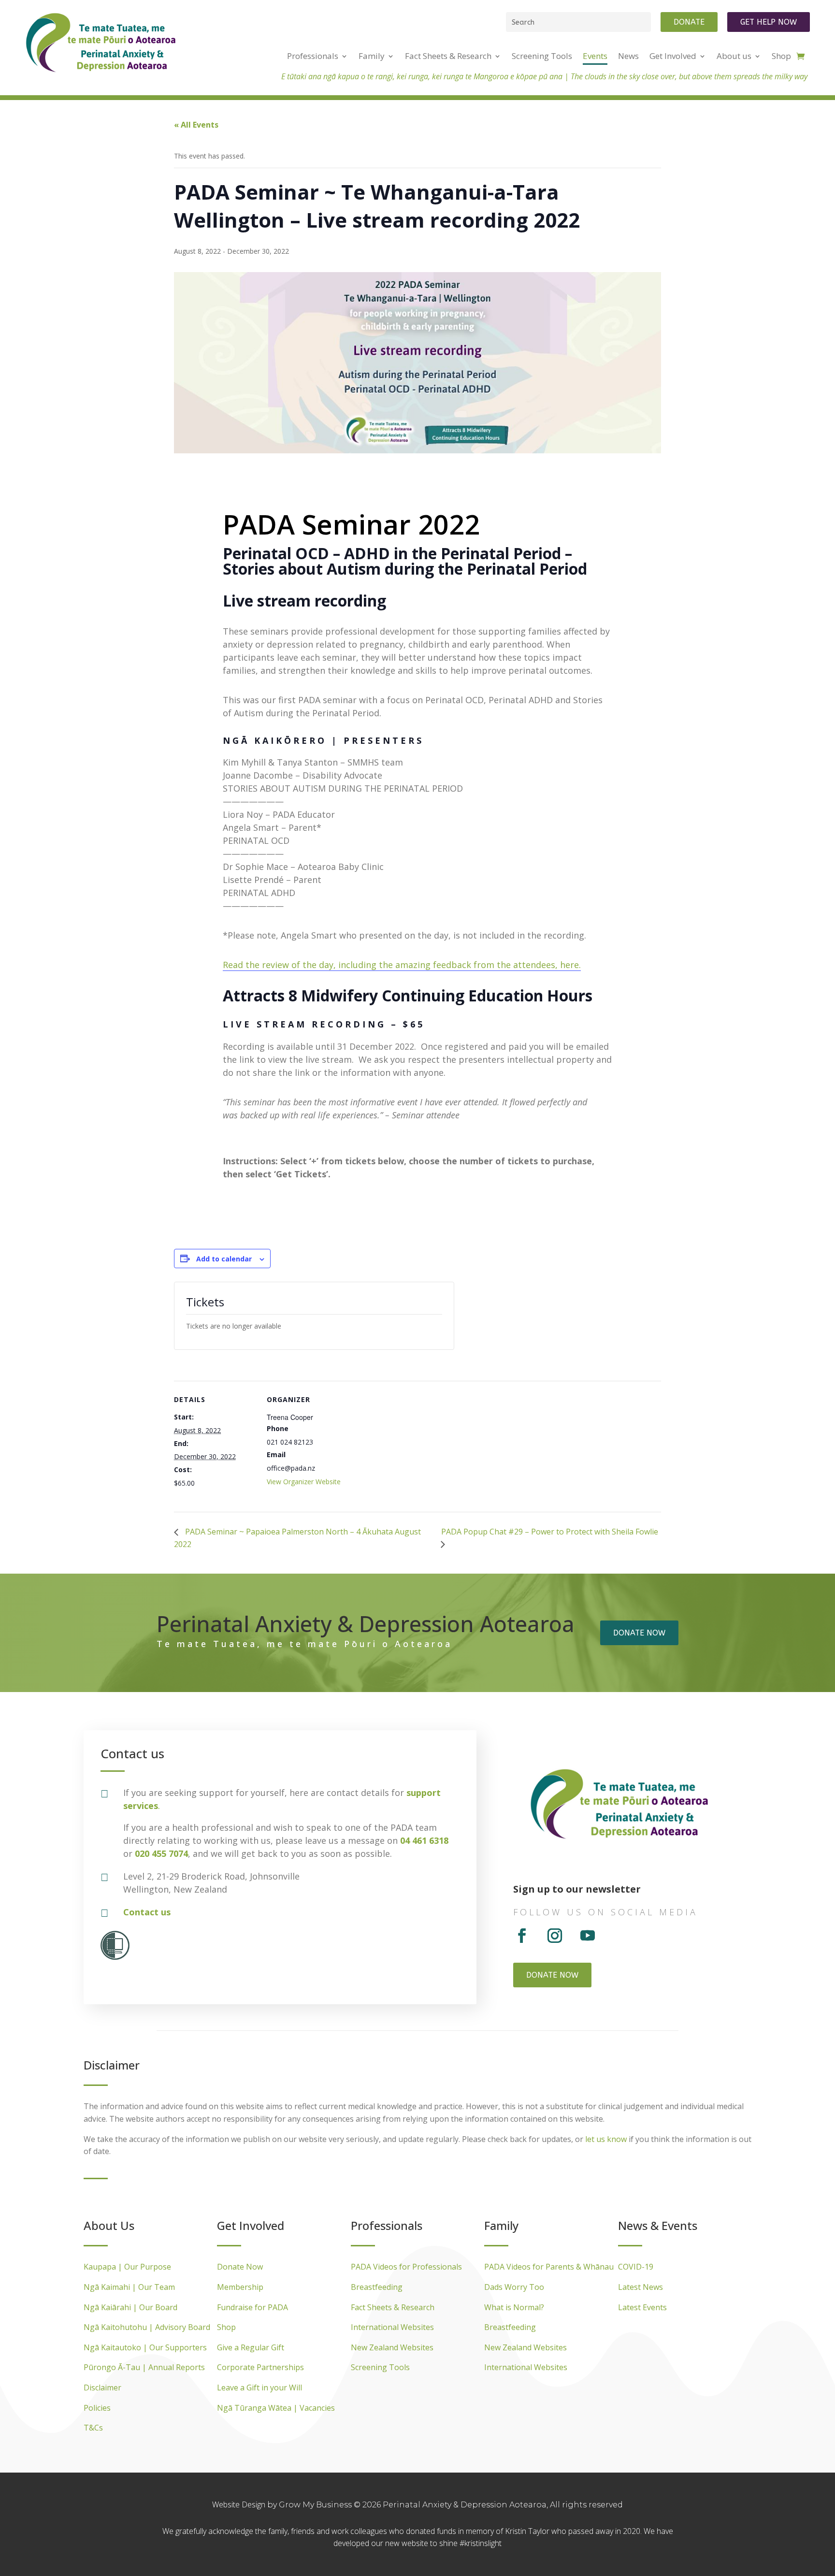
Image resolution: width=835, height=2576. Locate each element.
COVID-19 (636, 2267)
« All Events (196, 125)
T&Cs (93, 2428)
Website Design (240, 2504)
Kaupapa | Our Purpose (127, 2267)
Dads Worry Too (514, 2287)
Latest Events (642, 2307)
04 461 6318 (424, 1840)
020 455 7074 (161, 1853)
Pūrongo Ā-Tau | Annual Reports (144, 2367)
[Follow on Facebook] (522, 1936)
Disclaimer (102, 2388)
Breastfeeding (377, 2287)
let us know (606, 2139)
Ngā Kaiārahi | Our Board (130, 2307)
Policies (97, 2408)
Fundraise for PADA (252, 2307)
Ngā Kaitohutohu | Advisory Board (147, 2327)
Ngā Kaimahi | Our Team (129, 2287)
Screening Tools (380, 2367)
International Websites (392, 2327)
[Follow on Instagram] (555, 1936)
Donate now (639, 1633)
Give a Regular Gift (251, 2347)
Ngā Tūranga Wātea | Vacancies (276, 2408)
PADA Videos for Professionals (406, 2267)
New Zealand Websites (392, 2347)
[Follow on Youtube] (588, 1936)
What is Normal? (514, 2307)
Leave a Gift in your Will (259, 2388)
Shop (226, 2327)
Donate (689, 22)
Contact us (147, 1912)
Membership (240, 2287)
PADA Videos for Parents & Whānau (549, 2267)
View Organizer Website (304, 1482)
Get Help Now (769, 22)
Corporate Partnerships (260, 2367)
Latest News (641, 2287)
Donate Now (240, 2267)
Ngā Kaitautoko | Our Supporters (145, 2347)
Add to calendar (224, 1259)
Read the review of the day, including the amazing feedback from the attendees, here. (402, 965)
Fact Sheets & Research (393, 2307)
